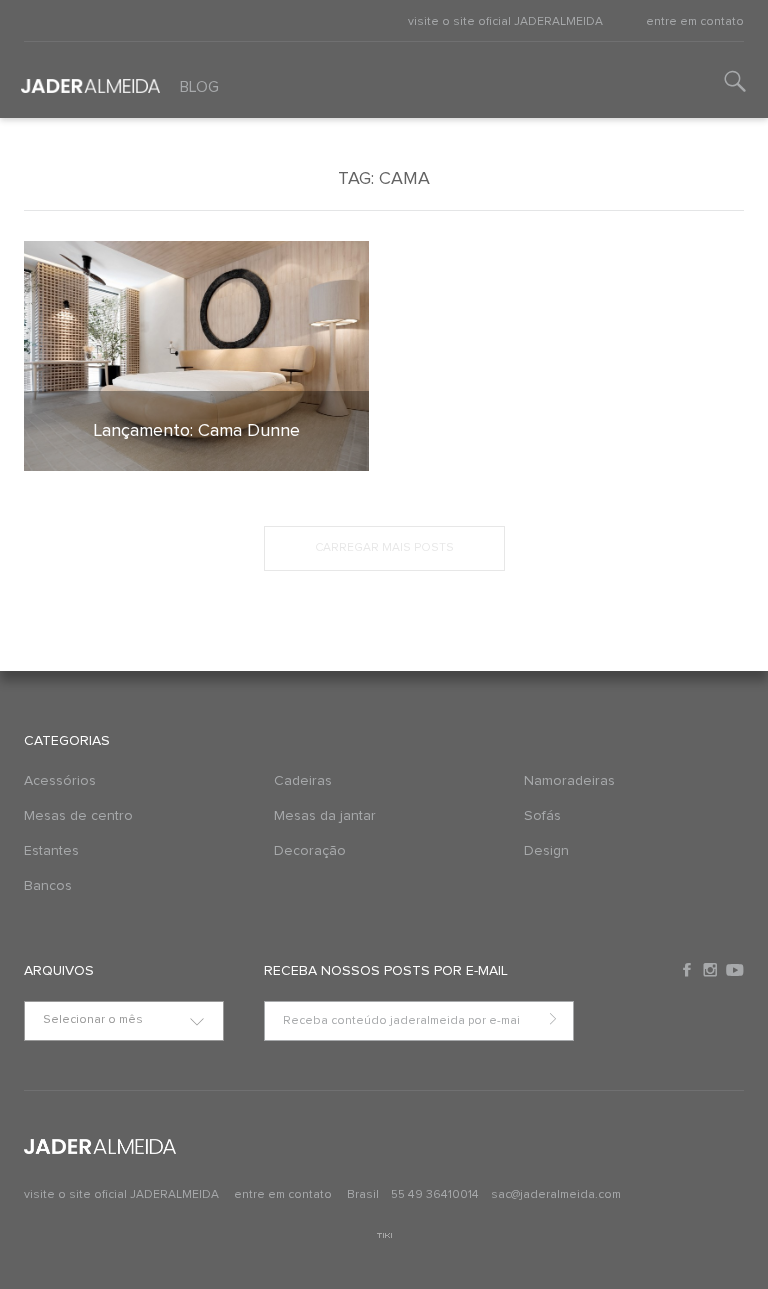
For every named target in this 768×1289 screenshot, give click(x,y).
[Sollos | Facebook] (689, 970)
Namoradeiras (569, 781)
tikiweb (384, 1235)
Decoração (310, 851)
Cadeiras (303, 781)
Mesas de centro (78, 816)
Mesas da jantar (325, 816)
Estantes (51, 851)
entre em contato (695, 22)
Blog (199, 87)
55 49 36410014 (436, 1195)
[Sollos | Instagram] (712, 970)
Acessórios (60, 781)
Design (546, 851)
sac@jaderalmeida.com (556, 1195)
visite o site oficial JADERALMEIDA (505, 22)
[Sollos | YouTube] (735, 970)
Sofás (542, 816)
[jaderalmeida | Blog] (84, 79)
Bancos (48, 886)
